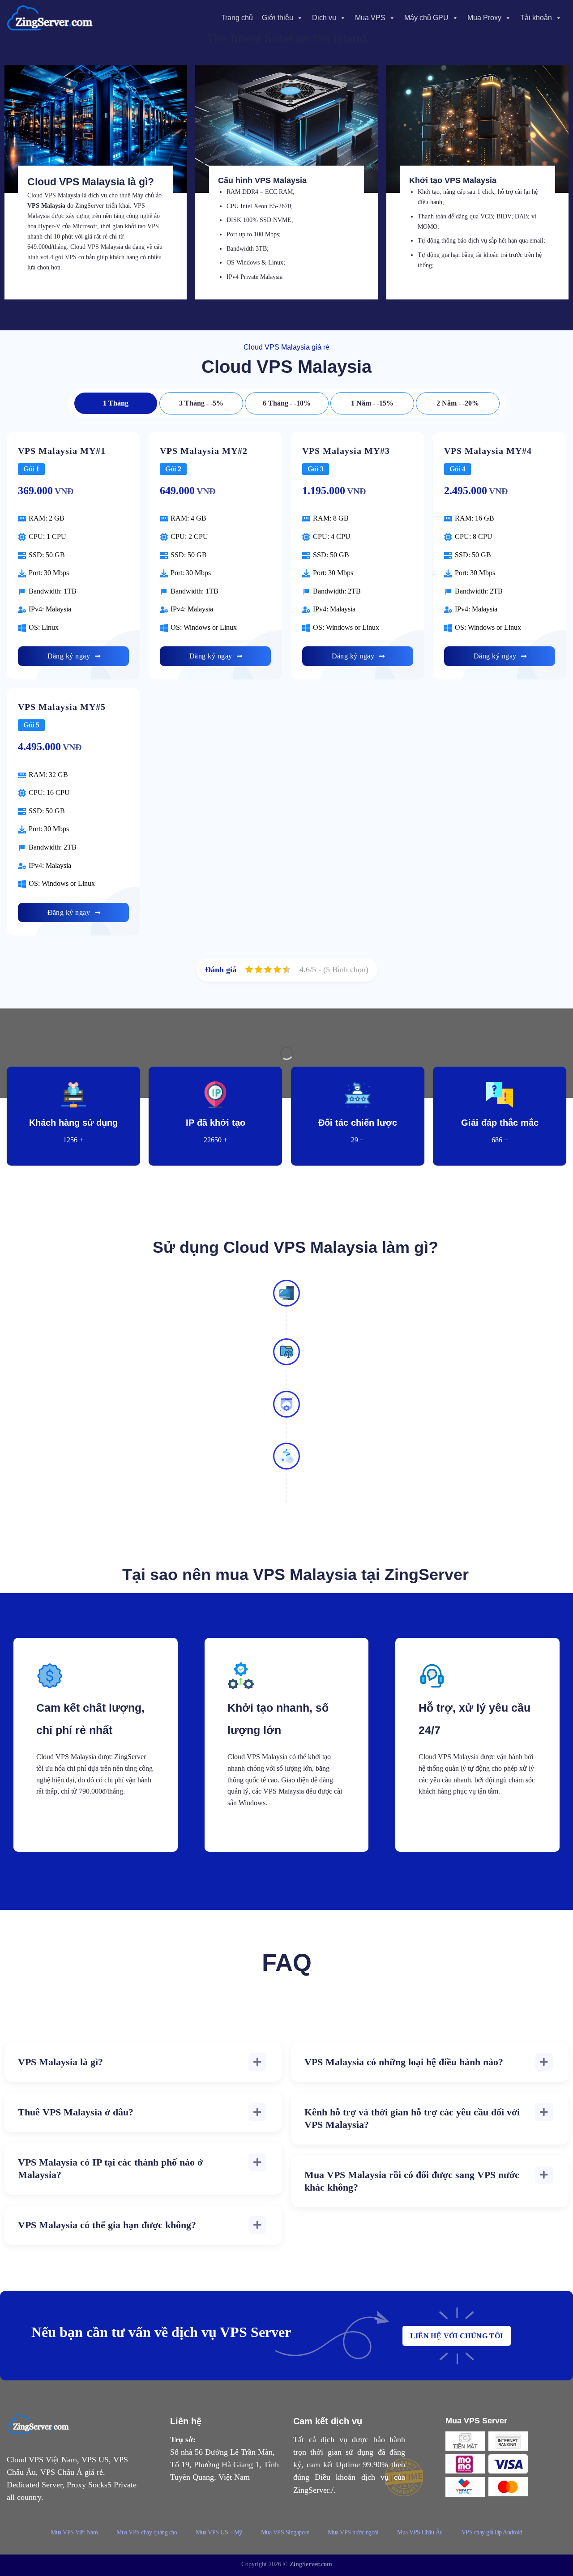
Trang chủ (237, 18)
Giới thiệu (278, 18)
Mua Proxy (484, 18)
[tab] (116, 403)
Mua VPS (370, 18)
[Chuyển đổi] (257, 2062)
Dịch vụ (324, 18)
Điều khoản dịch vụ (352, 2477)
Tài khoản (536, 18)
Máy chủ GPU (426, 18)
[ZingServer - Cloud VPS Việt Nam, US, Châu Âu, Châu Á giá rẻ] (51, 18)
